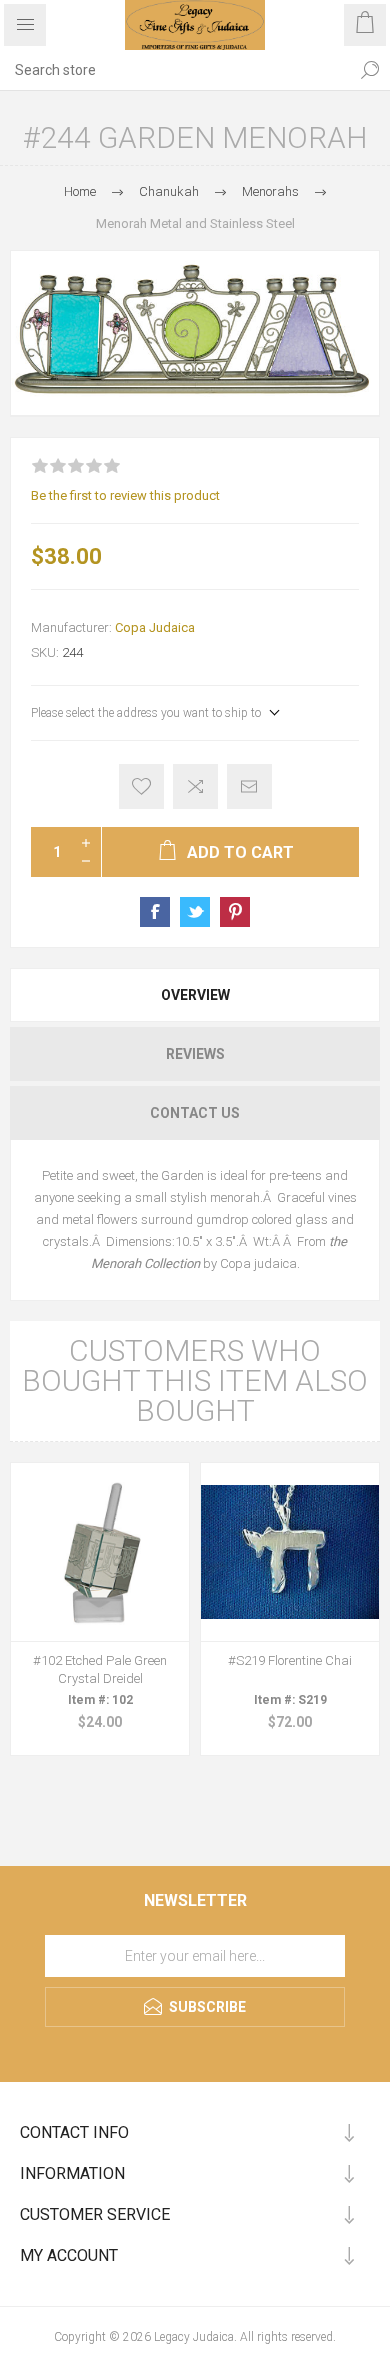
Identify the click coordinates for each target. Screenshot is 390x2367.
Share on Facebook (155, 912)
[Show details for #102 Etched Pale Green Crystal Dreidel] (100, 1552)
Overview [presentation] (195, 995)
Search (370, 70)
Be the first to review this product (125, 495)
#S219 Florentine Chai (290, 1660)
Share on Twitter (195, 912)
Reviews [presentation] (195, 1054)
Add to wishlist (141, 786)
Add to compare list (195, 786)
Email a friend (249, 786)
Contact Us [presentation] (195, 1113)
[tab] (195, 995)
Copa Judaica (155, 627)
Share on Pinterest (235, 912)
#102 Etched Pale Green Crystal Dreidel (100, 1669)
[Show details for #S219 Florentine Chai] (290, 1552)
